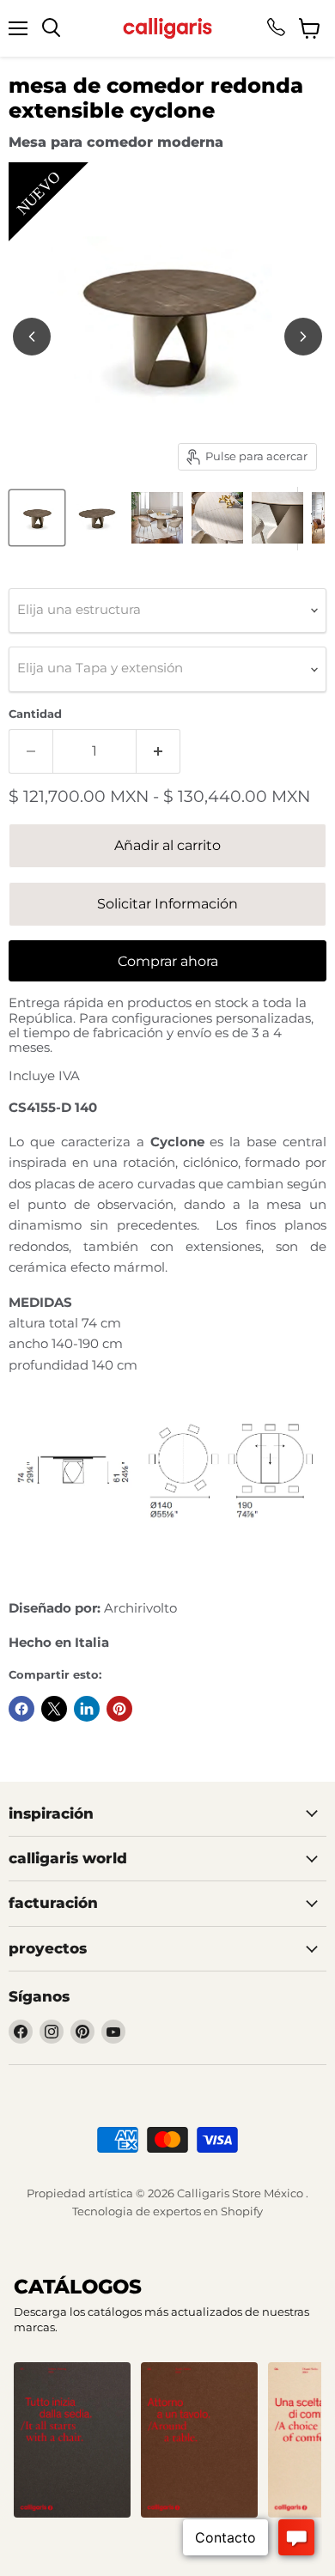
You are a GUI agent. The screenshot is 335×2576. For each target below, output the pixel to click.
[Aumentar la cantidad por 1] (158, 751)
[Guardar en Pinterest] (119, 1709)
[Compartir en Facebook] (21, 1709)
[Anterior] (32, 337)
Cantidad (35, 714)
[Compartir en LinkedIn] (87, 1709)
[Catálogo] (72, 2440)
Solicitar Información (167, 904)
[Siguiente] (303, 337)
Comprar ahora (168, 961)
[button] (140, 2531)
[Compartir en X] (54, 1709)
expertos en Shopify (208, 2211)
